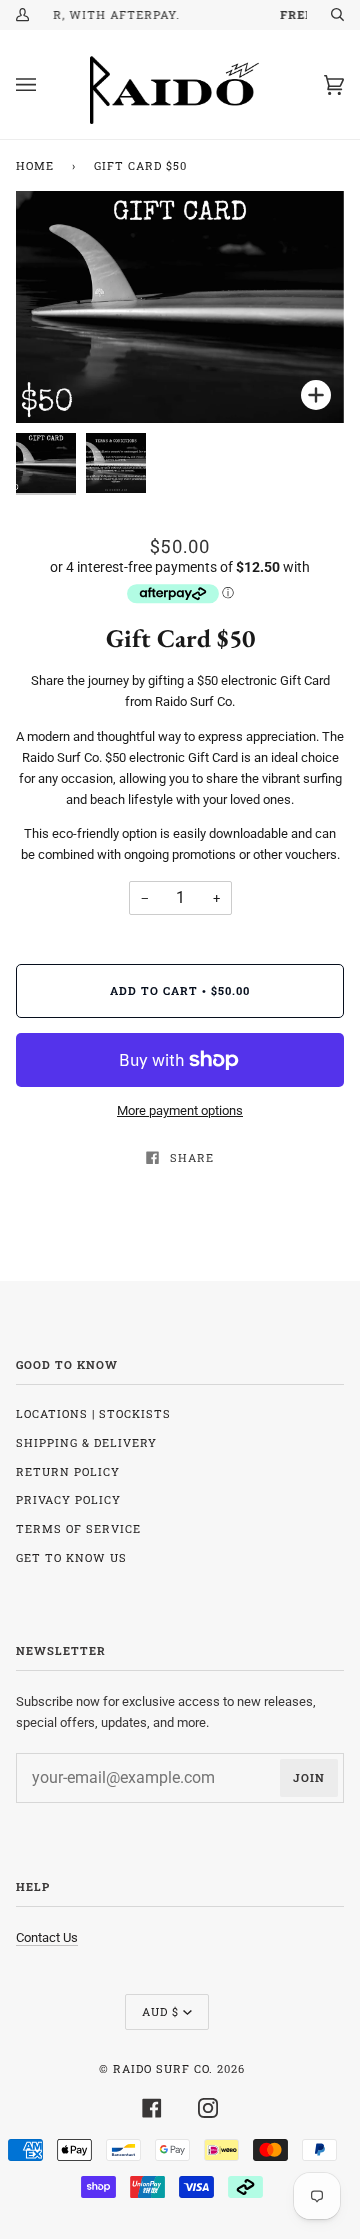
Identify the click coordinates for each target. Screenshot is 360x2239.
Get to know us (71, 1557)
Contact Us (47, 1937)
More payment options (180, 1110)
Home (35, 165)
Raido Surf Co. (163, 2068)
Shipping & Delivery (86, 1442)
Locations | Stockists (93, 1413)
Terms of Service (78, 1528)
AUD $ (160, 2011)
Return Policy (68, 1471)
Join (309, 1777)
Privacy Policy (68, 1499)
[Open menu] (46, 84)
